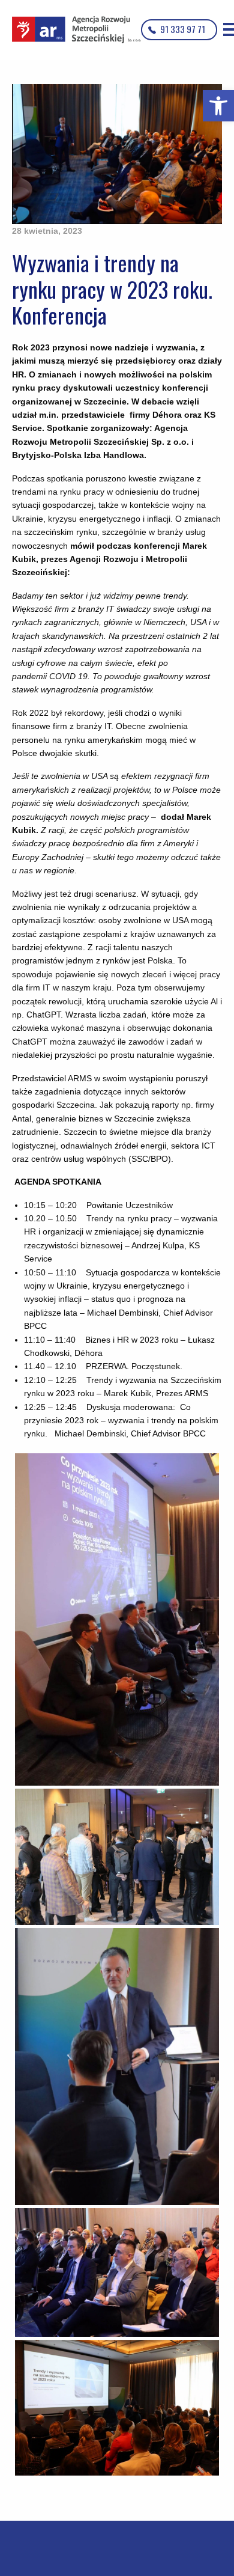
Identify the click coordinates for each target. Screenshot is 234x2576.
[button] (218, 106)
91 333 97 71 (183, 29)
